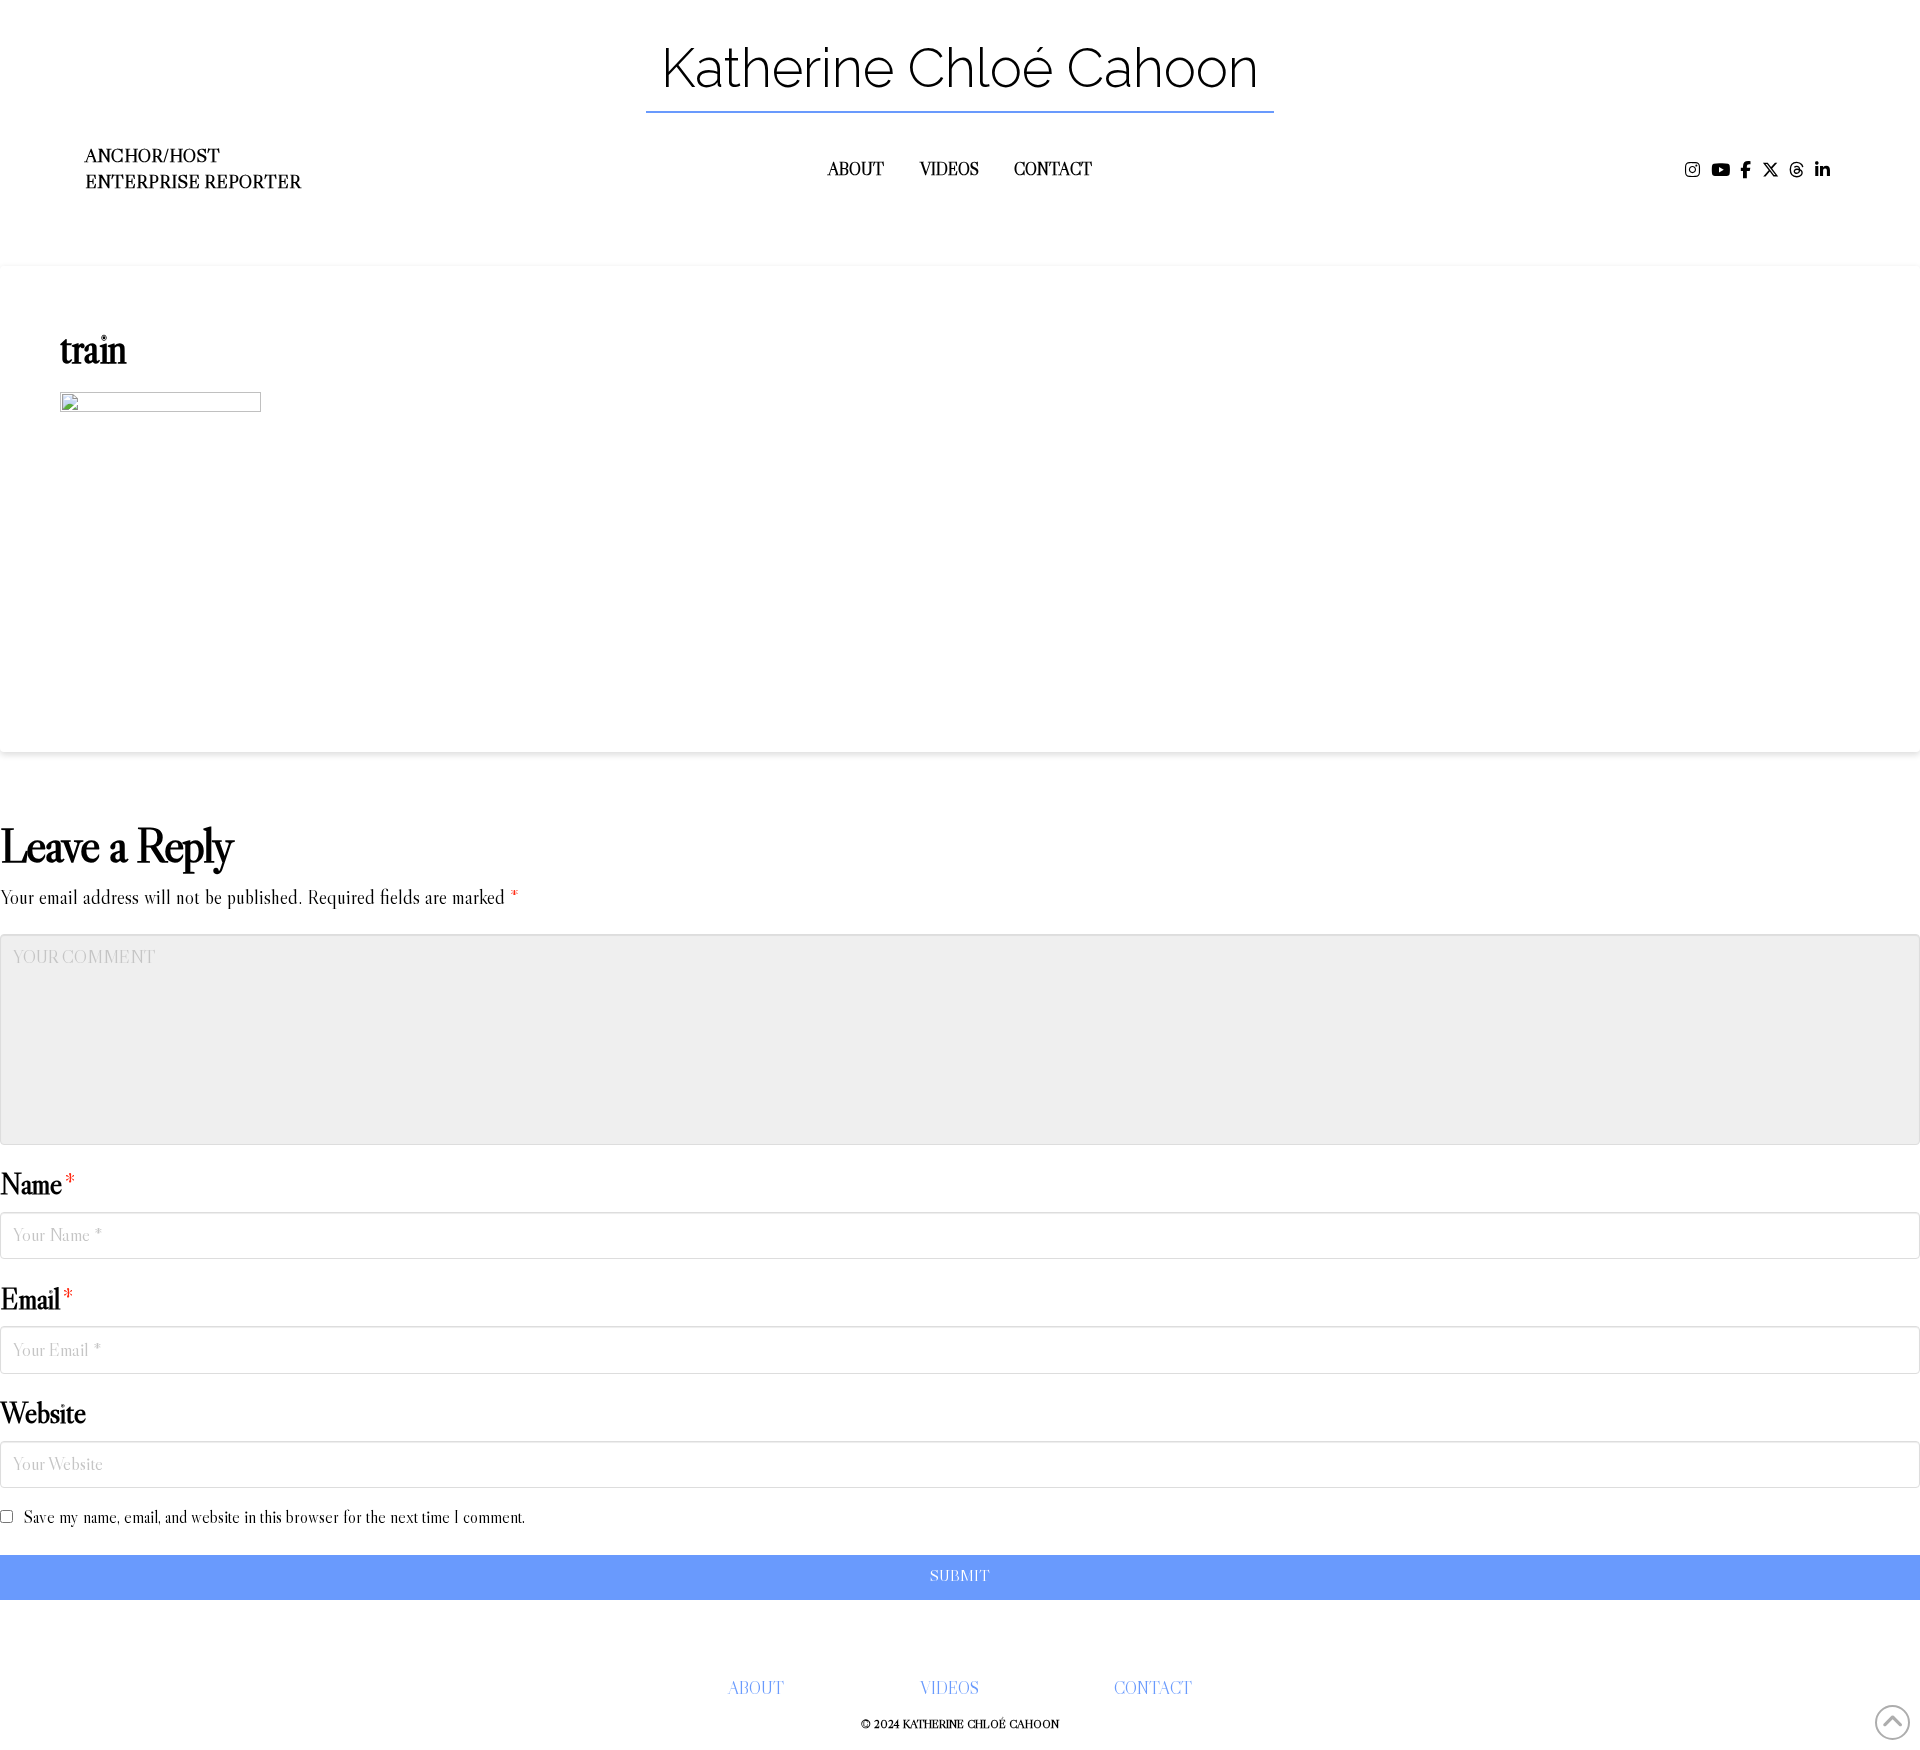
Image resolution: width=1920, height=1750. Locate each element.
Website (43, 1413)
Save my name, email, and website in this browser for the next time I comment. (274, 1517)
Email (37, 1299)
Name (38, 1184)
